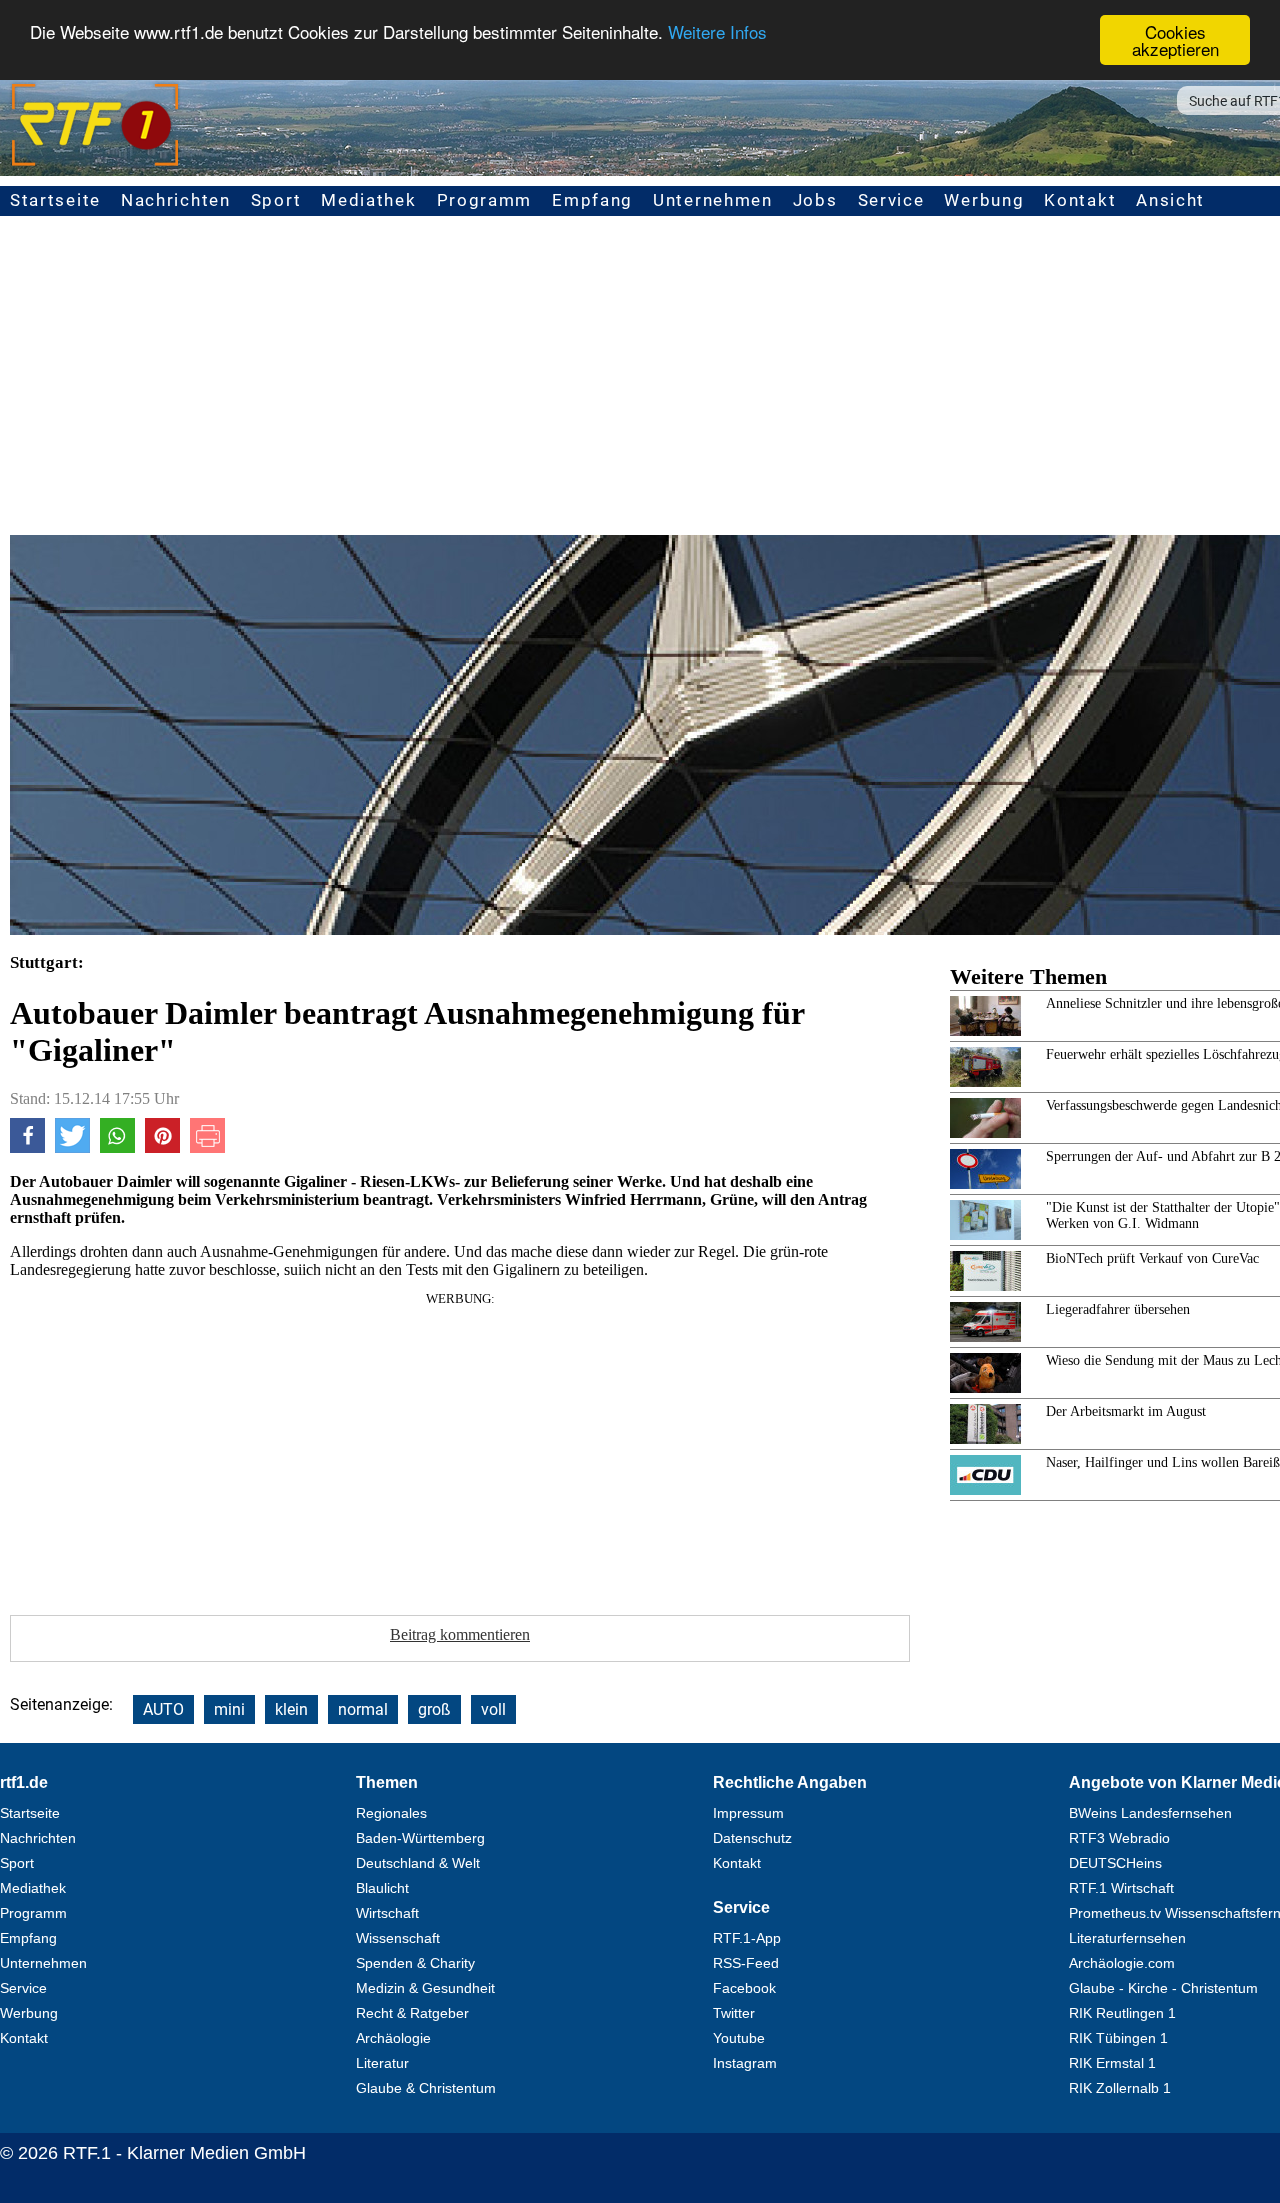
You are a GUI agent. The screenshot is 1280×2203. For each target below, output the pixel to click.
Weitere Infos (717, 32)
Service (891, 200)
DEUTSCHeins (1115, 1863)
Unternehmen (713, 200)
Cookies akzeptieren (1175, 40)
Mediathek (368, 200)
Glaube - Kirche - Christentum (1163, 1988)
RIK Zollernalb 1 (1120, 2088)
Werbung (984, 200)
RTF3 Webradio (1119, 1838)
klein (291, 1709)
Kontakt (1080, 200)
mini (229, 1709)
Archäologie (393, 2038)
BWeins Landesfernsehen (1150, 1813)
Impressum (748, 1813)
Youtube (739, 2038)
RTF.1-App (747, 1938)
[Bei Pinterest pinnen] (162, 1147)
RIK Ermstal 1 (1112, 2063)
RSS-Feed (746, 1963)
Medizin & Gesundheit (425, 1988)
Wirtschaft (387, 1913)
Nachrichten (176, 200)
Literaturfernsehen (1127, 1938)
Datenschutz (752, 1838)
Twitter (734, 2013)
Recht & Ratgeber (412, 2013)
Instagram (745, 2063)
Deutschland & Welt (418, 1863)
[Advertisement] (460, 1447)
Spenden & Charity (415, 1963)
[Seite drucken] (207, 1147)
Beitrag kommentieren (460, 1634)
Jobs (815, 200)
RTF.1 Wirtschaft (1121, 1888)
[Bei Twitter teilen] (72, 1147)
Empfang (592, 200)
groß (434, 1709)
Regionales (391, 1813)
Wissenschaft (398, 1938)
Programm (485, 200)
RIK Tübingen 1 (1118, 2038)
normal (363, 1709)
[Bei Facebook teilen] (27, 1147)
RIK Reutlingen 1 (1122, 2013)
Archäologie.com (1122, 1963)
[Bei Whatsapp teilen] (117, 1147)
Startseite (55, 200)
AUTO (163, 1709)
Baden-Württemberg (420, 1838)
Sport (276, 200)
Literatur (382, 2063)
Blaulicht (382, 1888)
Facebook (744, 1988)
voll (493, 1709)
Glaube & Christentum (426, 2088)
